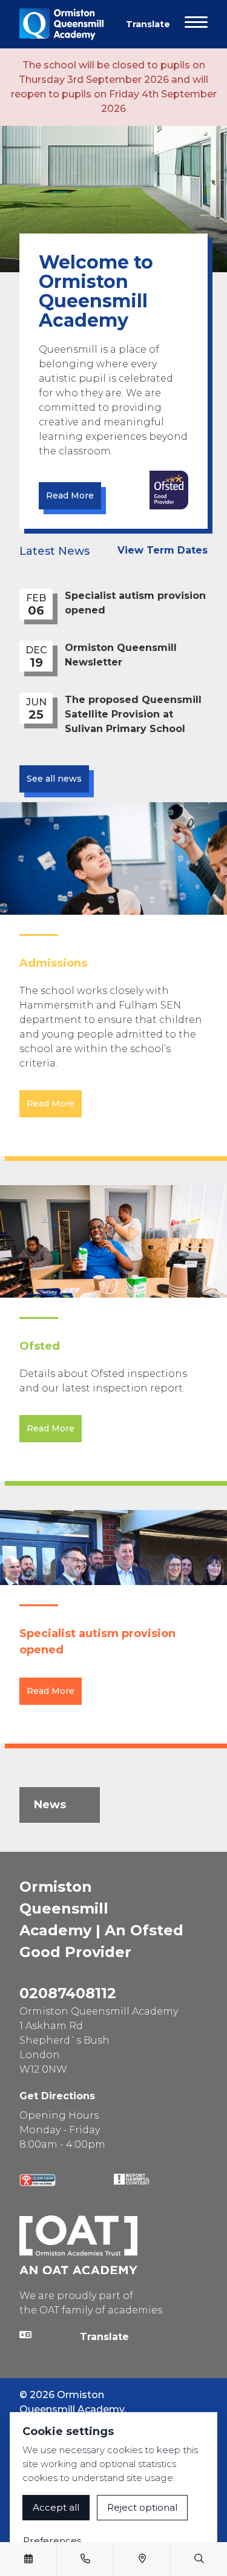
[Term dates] (28, 2559)
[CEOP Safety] (38, 2180)
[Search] (199, 2559)
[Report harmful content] (132, 2179)
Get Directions (57, 2096)
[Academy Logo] (66, 24)
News (50, 1805)
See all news (54, 779)
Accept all (56, 2507)
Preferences (52, 2541)
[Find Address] (142, 2559)
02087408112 (68, 1993)
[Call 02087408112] (85, 2559)
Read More (70, 495)
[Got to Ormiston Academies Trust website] (78, 2245)
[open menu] (196, 24)
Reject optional (142, 2507)
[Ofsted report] (169, 490)
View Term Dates (163, 550)
